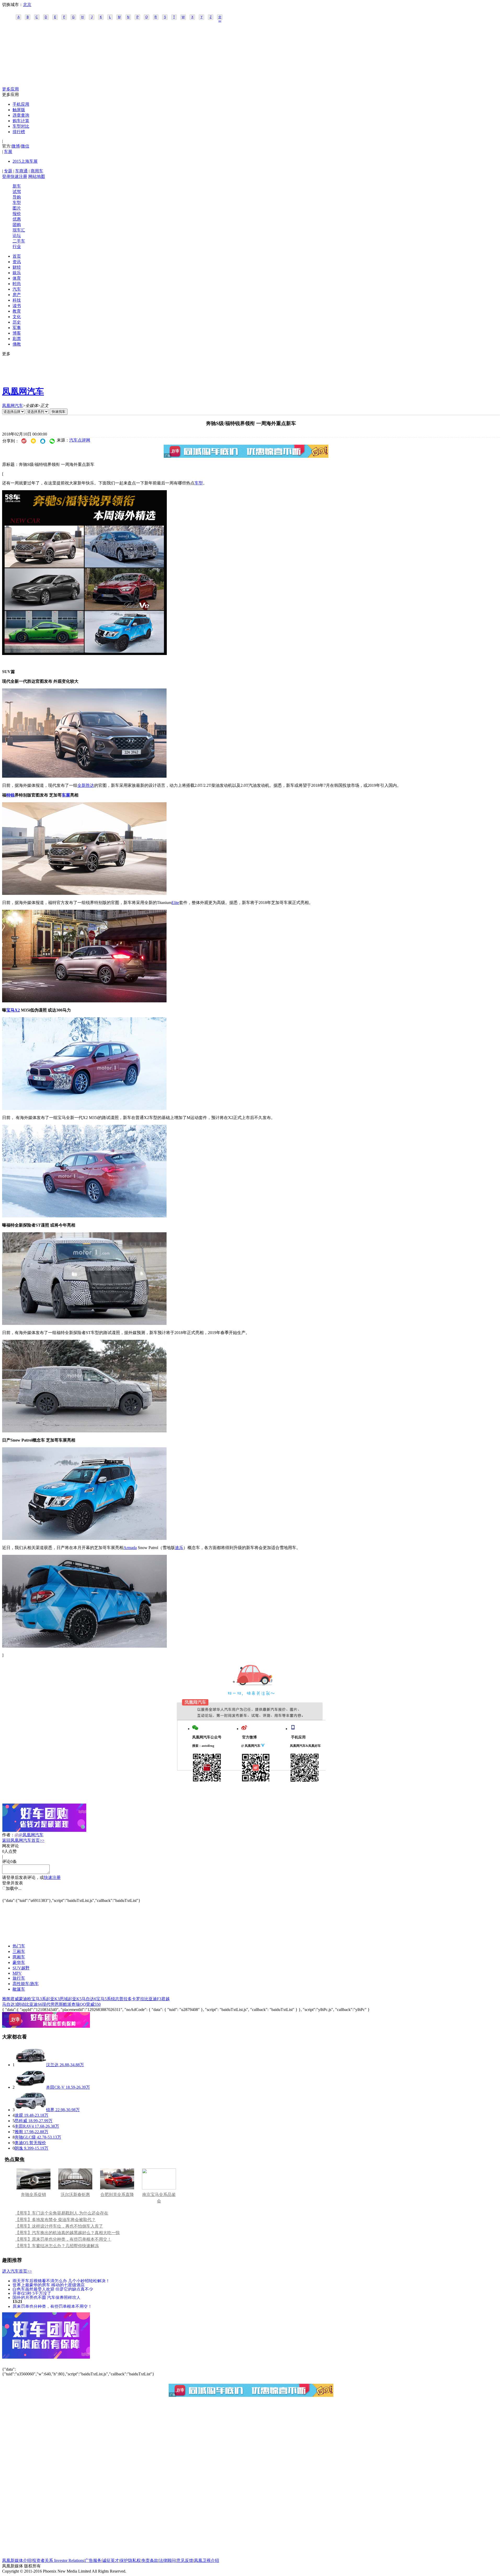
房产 (17, 295)
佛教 (17, 344)
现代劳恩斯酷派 (57, 2004)
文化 (17, 317)
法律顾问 (167, 2560)
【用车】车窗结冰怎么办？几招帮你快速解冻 (57, 2246)
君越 (166, 1999)
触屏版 (19, 110)
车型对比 (21, 126)
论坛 (17, 236)
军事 (17, 328)
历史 (17, 322)
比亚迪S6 (34, 2004)
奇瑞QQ (79, 2004)
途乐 (179, 1548)
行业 (17, 247)
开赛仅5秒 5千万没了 (32, 2293)
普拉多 (125, 1999)
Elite (175, 903)
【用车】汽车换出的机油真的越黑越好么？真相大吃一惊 (67, 2233)
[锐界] (30, 2110)
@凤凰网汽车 (31, 1835)
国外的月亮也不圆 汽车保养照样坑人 (47, 2297)
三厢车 (19, 1951)
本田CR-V (55, 2087)
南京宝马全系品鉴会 (159, 2198)
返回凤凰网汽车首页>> (23, 1840)
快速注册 (19, 176)
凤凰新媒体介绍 (17, 2560)
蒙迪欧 (25, 1999)
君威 (15, 1999)
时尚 (17, 284)
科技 (17, 300)
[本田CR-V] (30, 2087)
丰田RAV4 (24, 2126)
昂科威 (21, 2121)
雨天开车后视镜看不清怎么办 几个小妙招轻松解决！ (61, 2281)
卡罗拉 (138, 1999)
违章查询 (21, 115)
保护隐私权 (130, 2560)
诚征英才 (111, 2560)
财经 (17, 267)
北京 (27, 5)
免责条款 (150, 2560)
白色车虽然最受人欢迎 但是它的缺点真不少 (53, 2289)
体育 (17, 278)
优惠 (17, 219)
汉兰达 (52, 2065)
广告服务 (93, 2560)
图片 (17, 208)
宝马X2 (13, 1010)
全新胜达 (86, 785)
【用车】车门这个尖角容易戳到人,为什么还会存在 (62, 2213)
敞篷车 (19, 1989)
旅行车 (19, 1978)
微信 (25, 146)
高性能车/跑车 (26, 1984)
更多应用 (10, 89)
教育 (17, 311)
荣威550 (93, 2004)
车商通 (21, 171)
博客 (17, 333)
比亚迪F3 (153, 1999)
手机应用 (21, 104)
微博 (16, 146)
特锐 (10, 795)
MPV (17, 1973)
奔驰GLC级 (25, 2137)
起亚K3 (53, 1999)
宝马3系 (39, 1999)
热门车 (19, 1946)
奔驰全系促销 (33, 2194)
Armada (130, 1548)
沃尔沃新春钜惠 (75, 2194)
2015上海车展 (25, 161)
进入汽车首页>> (17, 2271)
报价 (17, 214)
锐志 (115, 1999)
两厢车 (19, 1957)
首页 (17, 256)
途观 (19, 2115)
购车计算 (21, 121)
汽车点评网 (80, 440)
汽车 (17, 289)
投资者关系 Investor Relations (58, 2560)
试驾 (17, 192)
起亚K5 (75, 1999)
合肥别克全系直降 (117, 2194)
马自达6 (89, 1999)
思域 (64, 1999)
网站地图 (37, 176)
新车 (17, 186)
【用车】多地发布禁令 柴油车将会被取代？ (55, 2220)
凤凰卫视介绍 (207, 2560)
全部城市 (220, 18)
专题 (8, 171)
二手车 (19, 241)
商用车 (37, 171)
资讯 (17, 262)
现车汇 (19, 230)
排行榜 (19, 132)
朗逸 (19, 2148)
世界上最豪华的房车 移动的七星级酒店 (49, 2285)
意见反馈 (185, 2560)
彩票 (17, 339)
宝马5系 (104, 1999)
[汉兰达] (30, 2065)
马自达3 (9, 2004)
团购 (17, 225)
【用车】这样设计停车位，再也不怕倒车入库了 (59, 2226)
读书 (17, 306)
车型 (17, 203)
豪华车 (19, 1962)
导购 (17, 197)
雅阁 (6, 1999)
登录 (6, 176)
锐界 (50, 2110)
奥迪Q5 (21, 2143)
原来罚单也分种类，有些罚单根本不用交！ (52, 2306)
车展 (8, 152)
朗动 (21, 2004)
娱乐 (17, 273)
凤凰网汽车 (23, 391)
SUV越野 (21, 1968)
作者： (8, 1835)
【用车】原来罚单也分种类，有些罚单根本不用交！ (63, 2239)
